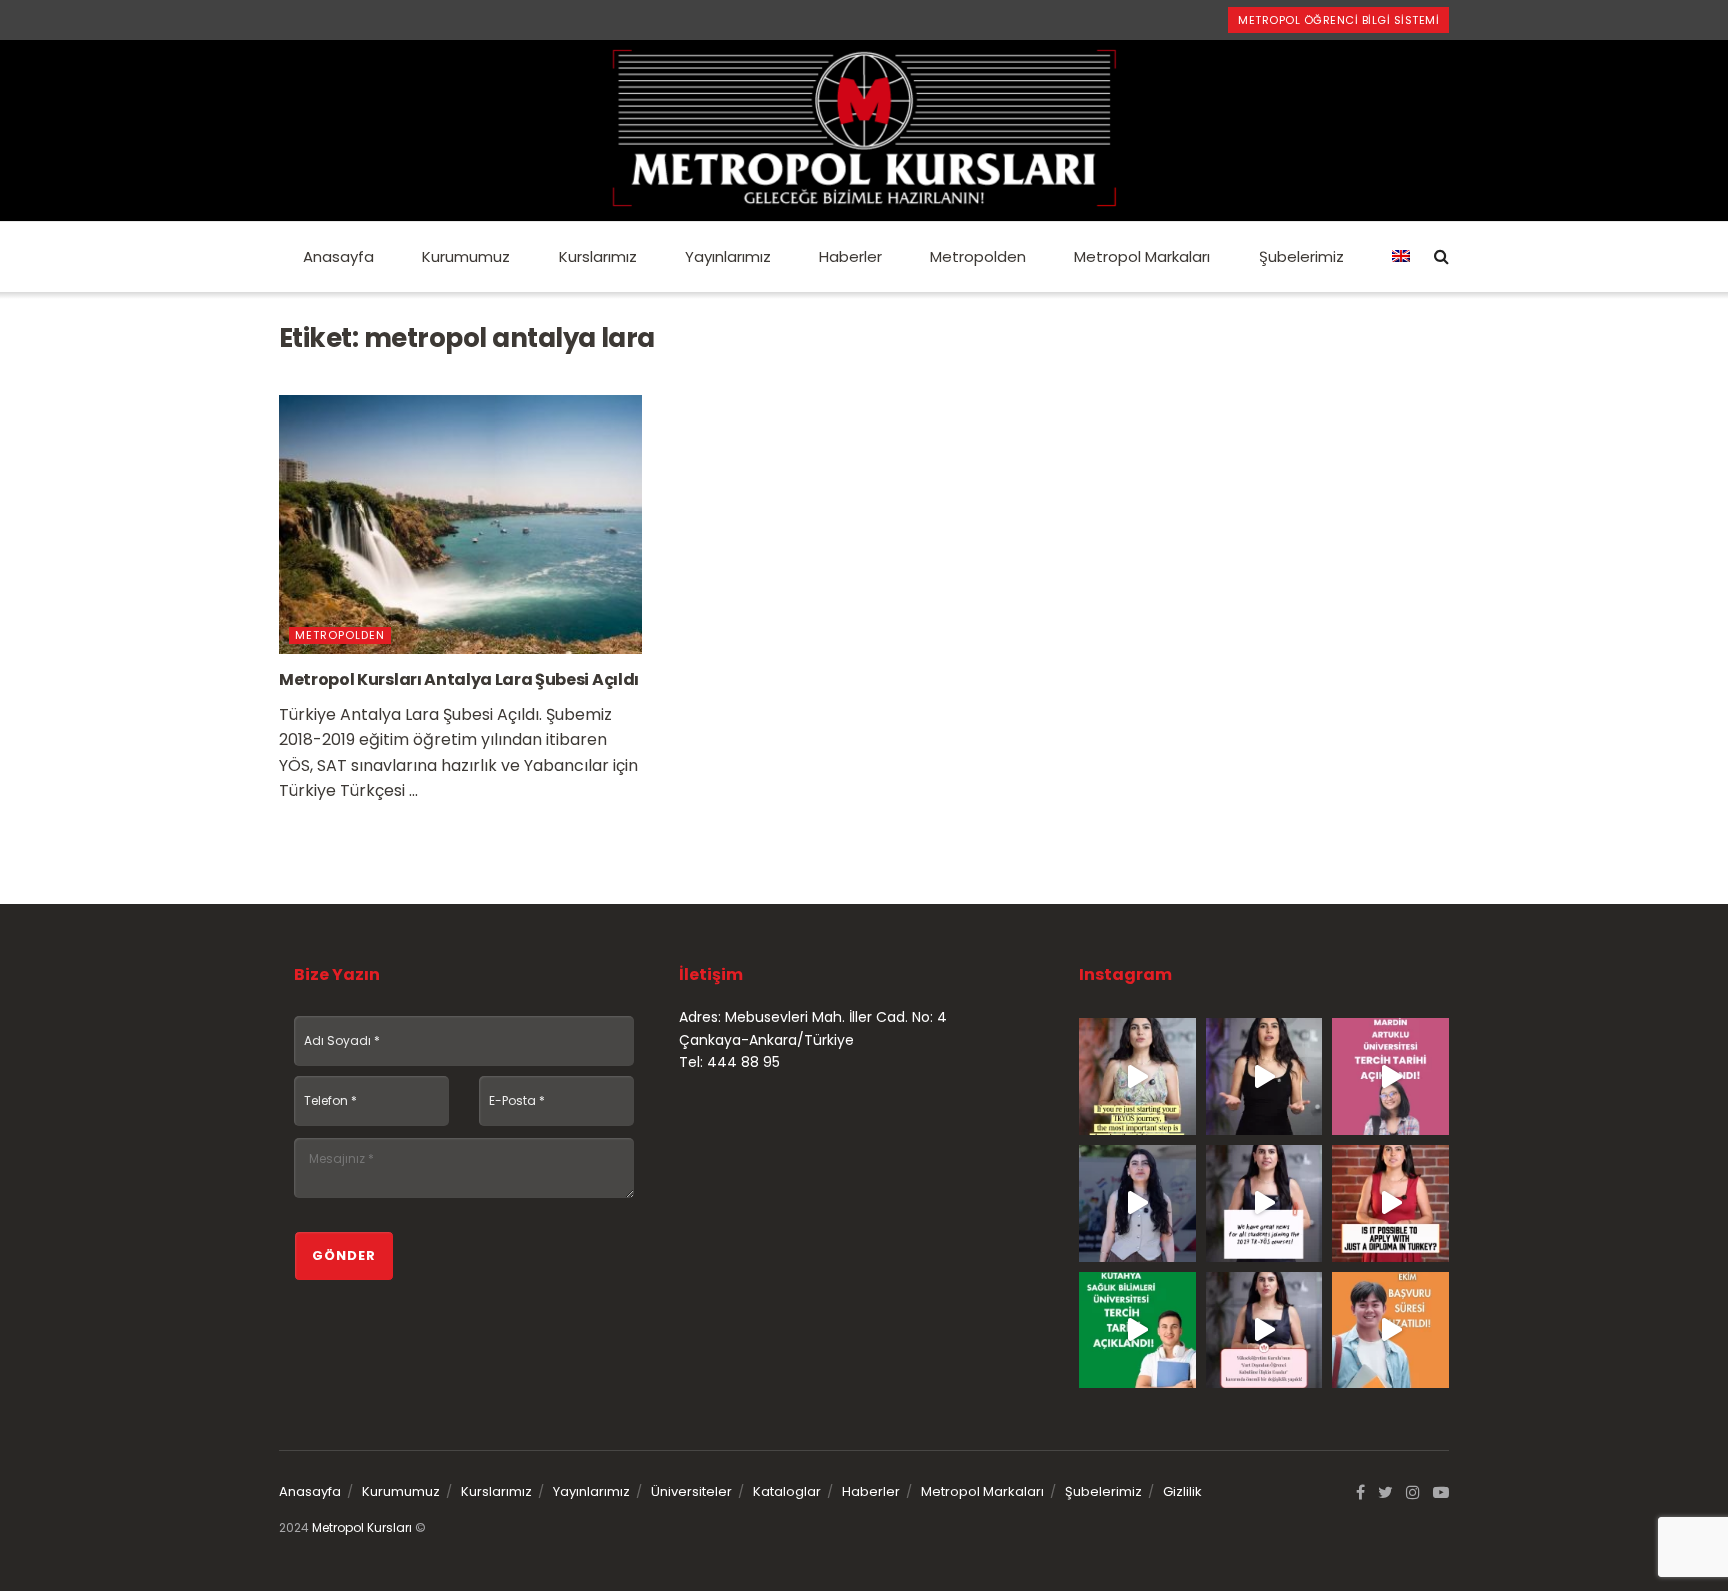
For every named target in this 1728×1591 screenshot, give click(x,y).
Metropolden (978, 256)
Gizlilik (1182, 1491)
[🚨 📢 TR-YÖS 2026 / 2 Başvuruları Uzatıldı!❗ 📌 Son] (1390, 1330)
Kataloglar (787, 1491)
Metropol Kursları (362, 1527)
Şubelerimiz (1301, 256)
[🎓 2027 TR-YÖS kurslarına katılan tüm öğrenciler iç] (1264, 1203)
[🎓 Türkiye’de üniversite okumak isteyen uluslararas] (1390, 1203)
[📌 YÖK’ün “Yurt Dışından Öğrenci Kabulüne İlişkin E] (1264, 1330)
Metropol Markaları (1142, 256)
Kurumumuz (466, 256)
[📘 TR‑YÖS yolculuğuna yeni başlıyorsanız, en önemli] (1137, 1076)
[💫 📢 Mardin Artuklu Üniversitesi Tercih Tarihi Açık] (1390, 1076)
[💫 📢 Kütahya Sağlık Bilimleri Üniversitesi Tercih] (1137, 1330)
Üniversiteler (691, 1491)
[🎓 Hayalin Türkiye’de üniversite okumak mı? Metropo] (1264, 1076)
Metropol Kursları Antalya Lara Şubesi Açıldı (459, 679)
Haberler (850, 256)
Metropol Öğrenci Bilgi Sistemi (1338, 20)
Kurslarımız (598, 256)
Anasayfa (338, 256)
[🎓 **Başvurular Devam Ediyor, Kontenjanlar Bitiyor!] (1137, 1203)
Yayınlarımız (728, 256)
